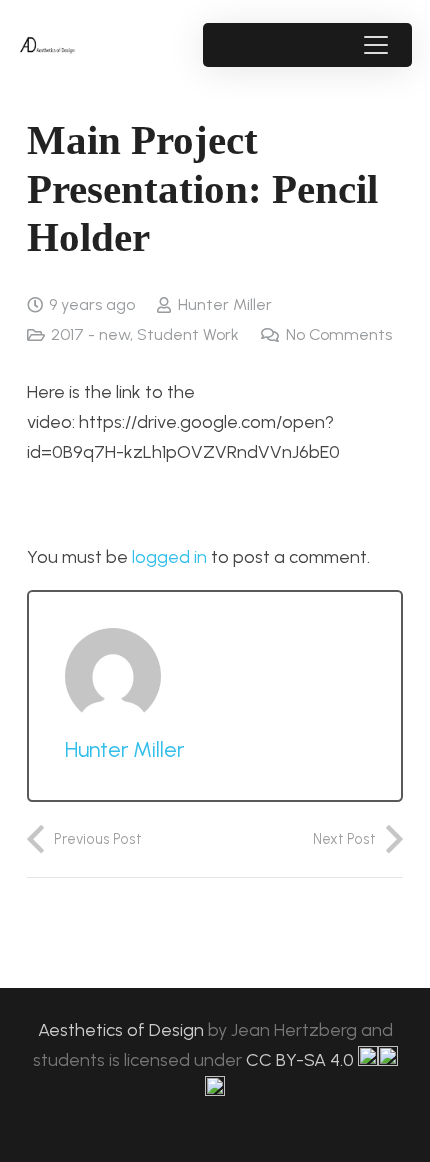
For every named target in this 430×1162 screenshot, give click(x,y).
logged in (169, 557)
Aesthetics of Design (123, 1030)
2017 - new (90, 334)
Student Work (188, 334)
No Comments (339, 334)
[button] (375, 45)
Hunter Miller (225, 304)
